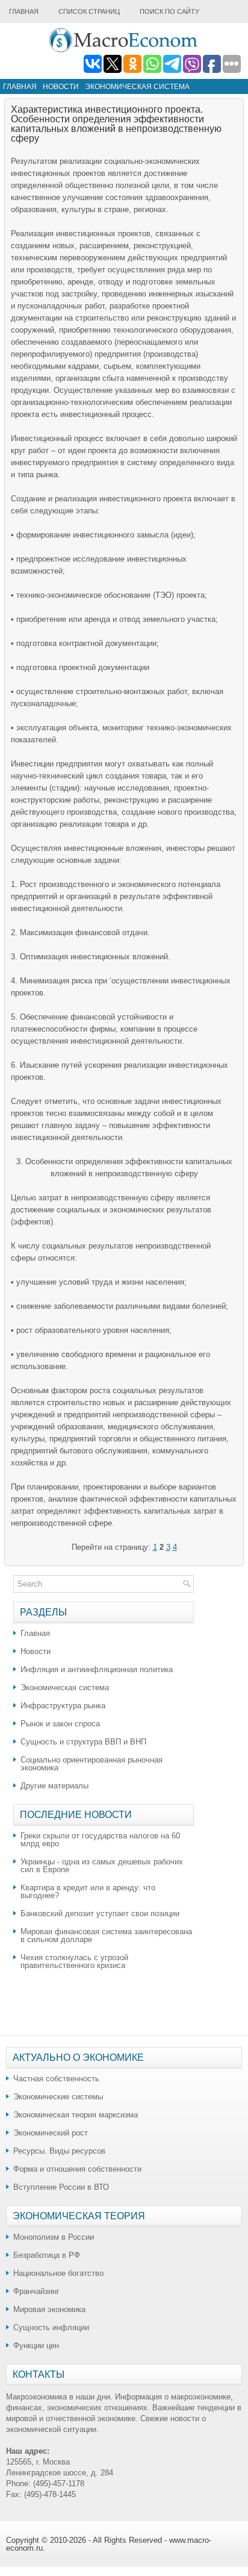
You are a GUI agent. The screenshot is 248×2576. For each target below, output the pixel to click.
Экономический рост (51, 2133)
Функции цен (36, 2346)
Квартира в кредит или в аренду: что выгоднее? (88, 1891)
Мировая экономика (49, 2309)
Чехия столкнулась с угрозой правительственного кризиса (74, 1961)
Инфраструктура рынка (63, 1706)
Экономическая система (137, 87)
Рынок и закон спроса (60, 1724)
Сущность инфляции (51, 2327)
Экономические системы (58, 2097)
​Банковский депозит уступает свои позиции (100, 1913)
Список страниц (89, 11)
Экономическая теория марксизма (76, 2115)
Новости (61, 87)
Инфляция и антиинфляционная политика (97, 1669)
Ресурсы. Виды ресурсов (59, 2151)
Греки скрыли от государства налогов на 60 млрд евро (100, 1840)
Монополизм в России (54, 2237)
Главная (24, 11)
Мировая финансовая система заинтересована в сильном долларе (106, 1935)
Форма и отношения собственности (77, 2169)
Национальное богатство (58, 2273)
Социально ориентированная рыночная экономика (91, 1764)
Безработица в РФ (47, 2255)
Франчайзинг (36, 2291)
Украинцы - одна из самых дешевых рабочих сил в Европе (102, 1866)
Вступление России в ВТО (61, 2187)
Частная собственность (56, 2079)
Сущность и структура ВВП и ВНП (83, 1742)
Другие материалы (54, 1786)
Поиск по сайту (169, 11)
